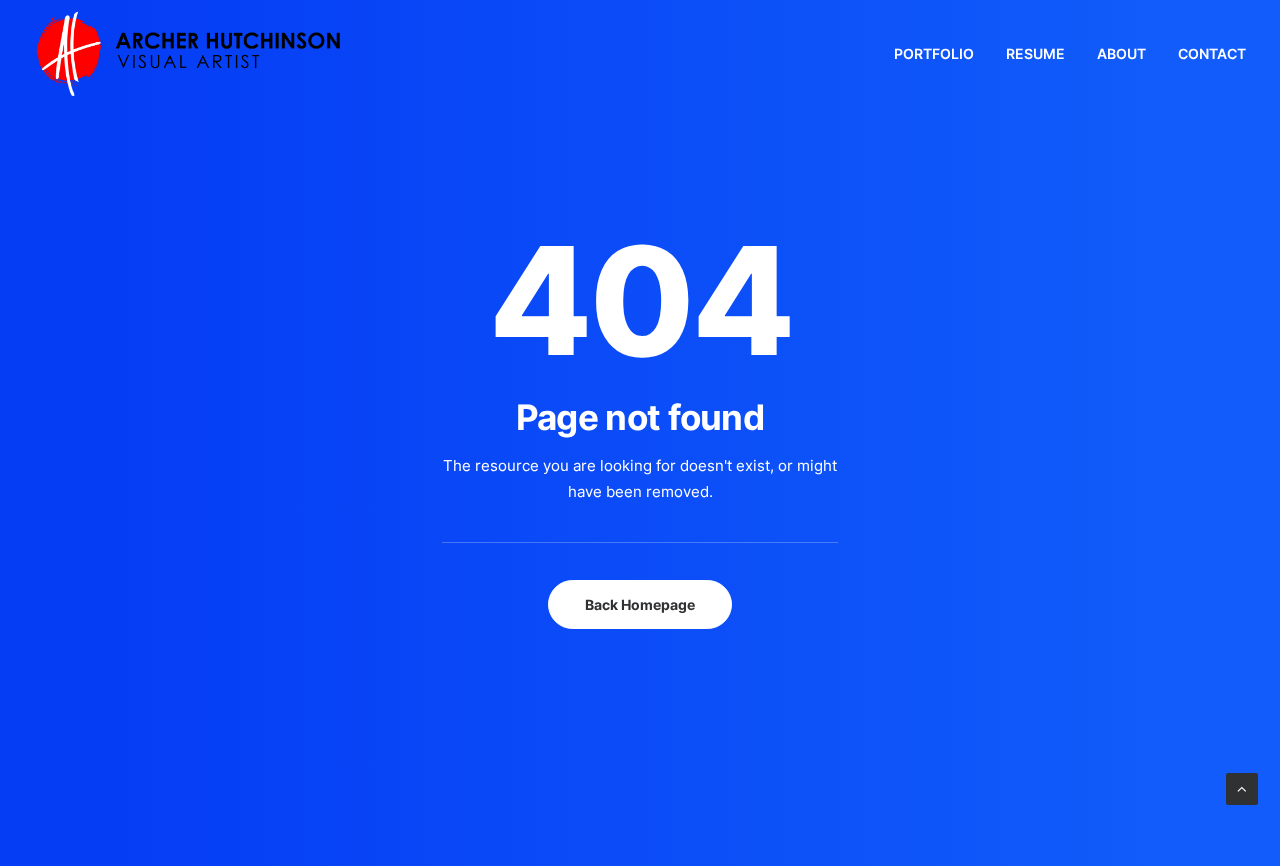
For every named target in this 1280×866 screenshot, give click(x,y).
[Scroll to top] (1242, 787)
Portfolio (934, 53)
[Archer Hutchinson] (188, 54)
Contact (1212, 53)
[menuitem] (941, 54)
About (1121, 53)
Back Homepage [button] (640, 604)
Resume (1035, 53)
